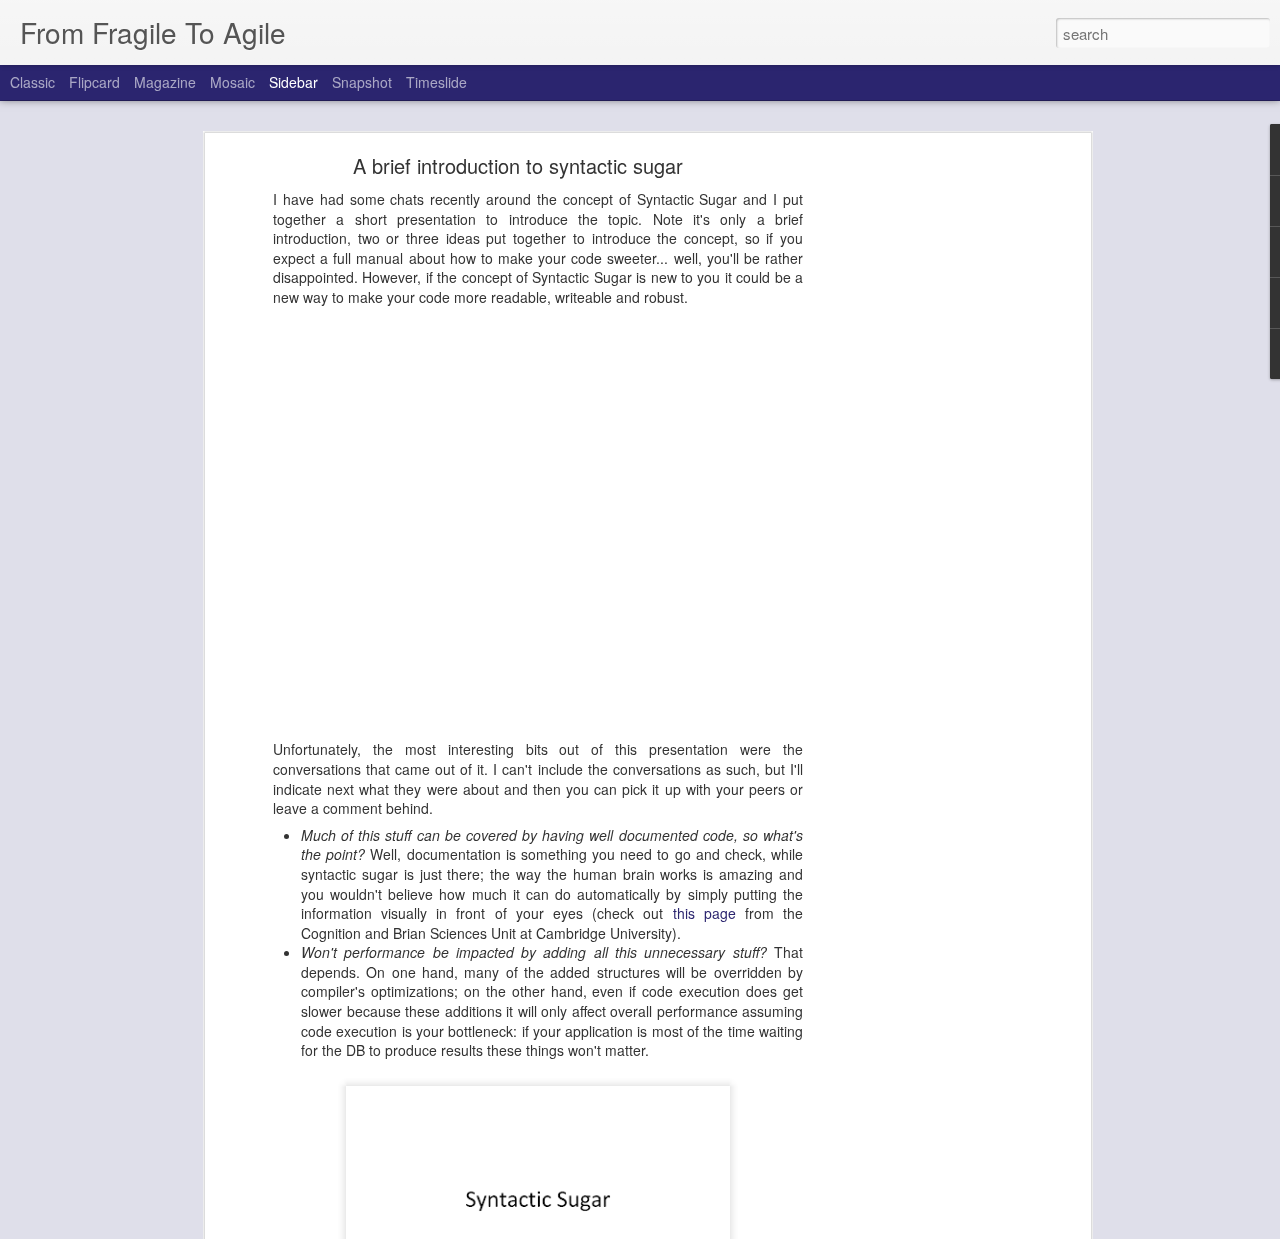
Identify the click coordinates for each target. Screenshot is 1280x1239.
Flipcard (94, 82)
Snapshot (362, 82)
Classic (32, 82)
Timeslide (436, 82)
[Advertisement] (913, 476)
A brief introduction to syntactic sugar (518, 165)
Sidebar (293, 82)
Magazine (165, 82)
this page (704, 913)
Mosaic (232, 82)
